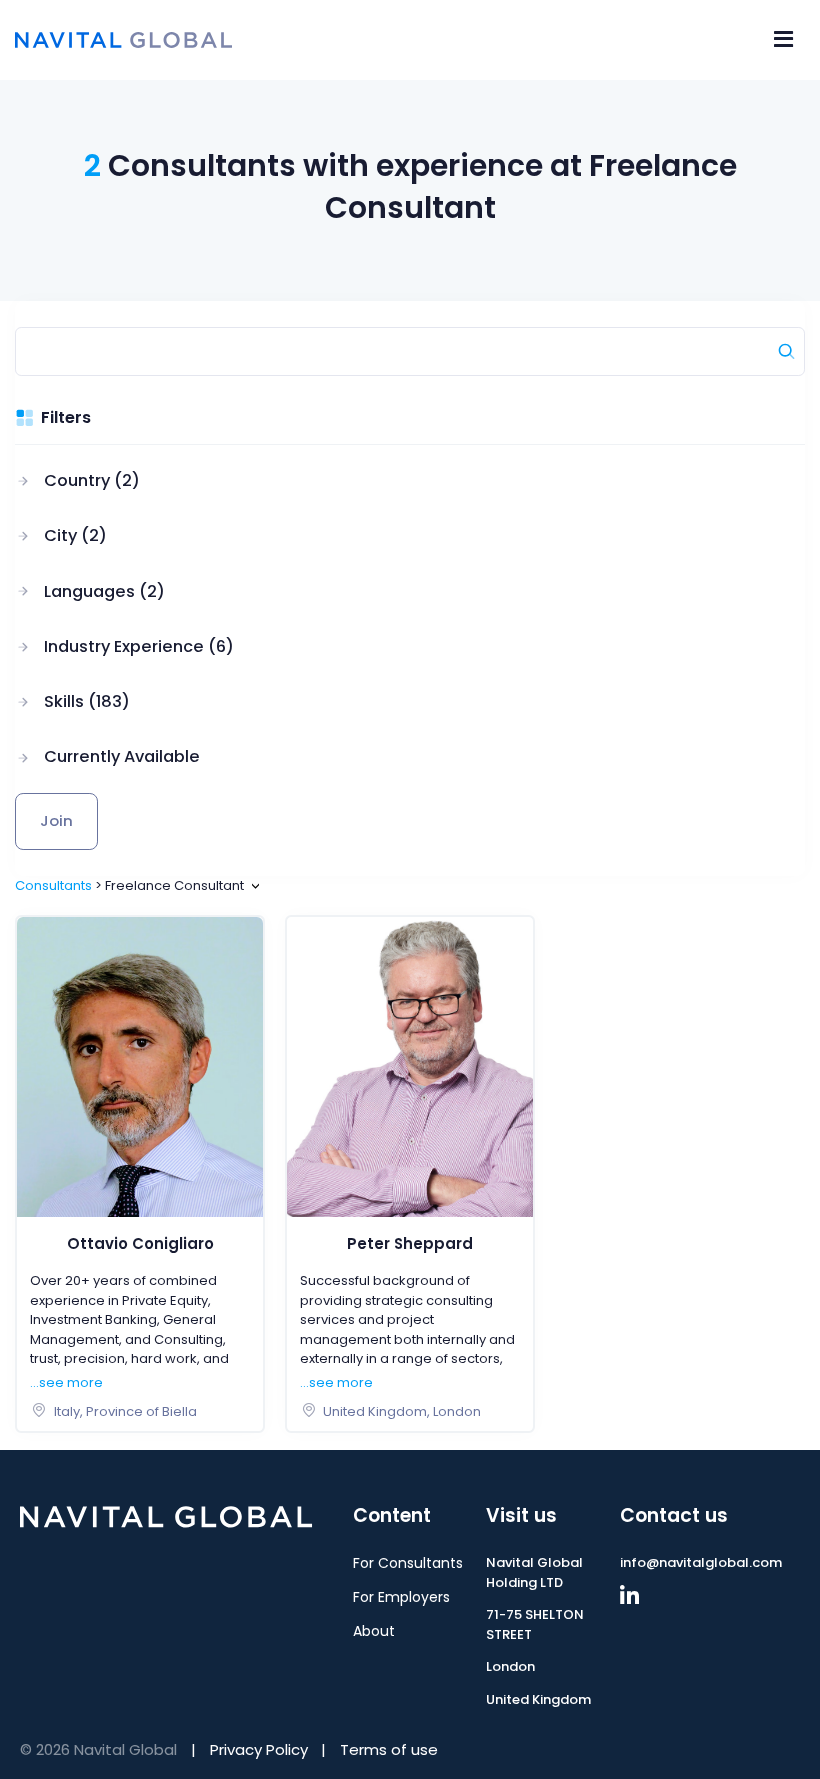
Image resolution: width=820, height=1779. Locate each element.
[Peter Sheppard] (410, 1065)
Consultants (53, 885)
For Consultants (408, 1563)
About (374, 1631)
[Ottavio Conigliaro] (140, 1065)
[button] (124, 480)
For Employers (401, 1597)
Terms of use (389, 1749)
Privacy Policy (259, 1749)
